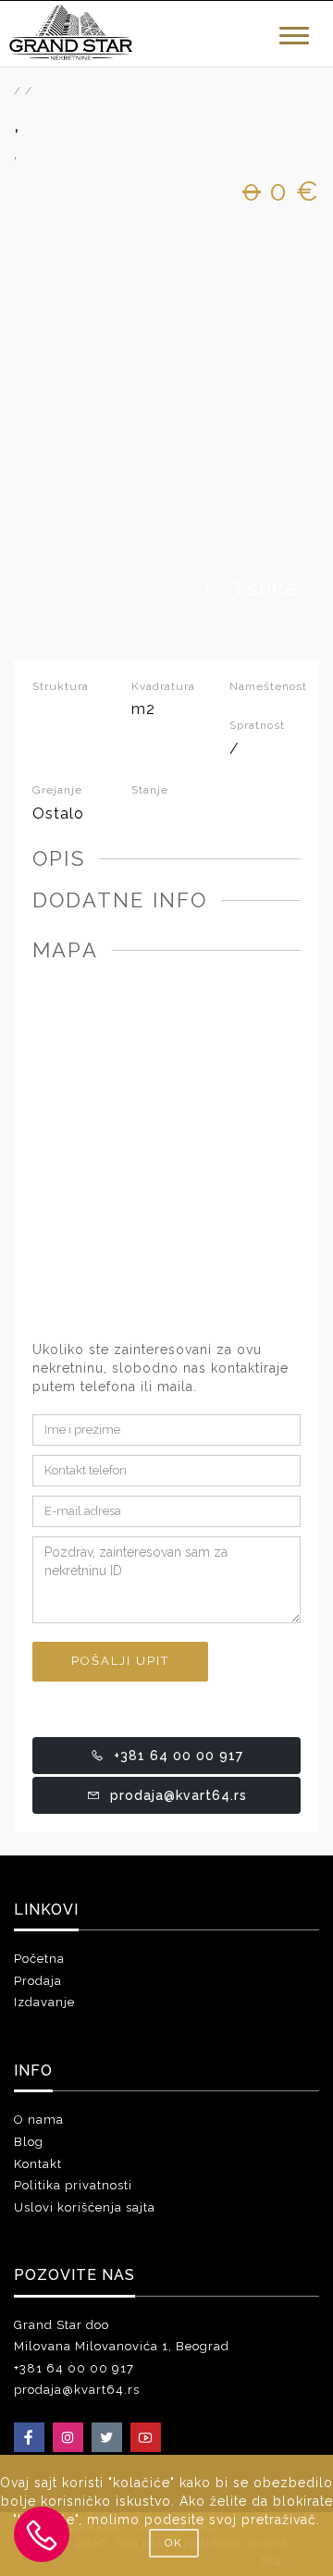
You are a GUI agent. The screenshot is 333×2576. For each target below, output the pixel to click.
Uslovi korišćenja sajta (85, 2207)
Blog (29, 2142)
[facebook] (29, 2437)
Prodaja (38, 1981)
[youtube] (146, 2437)
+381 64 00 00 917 (179, 1756)
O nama (39, 2120)
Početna (39, 1959)
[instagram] (68, 2437)
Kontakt (38, 2164)
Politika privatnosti (73, 2185)
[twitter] (107, 2437)
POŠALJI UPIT (120, 1661)
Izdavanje (44, 2002)
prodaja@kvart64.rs (179, 1795)
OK (174, 2543)
